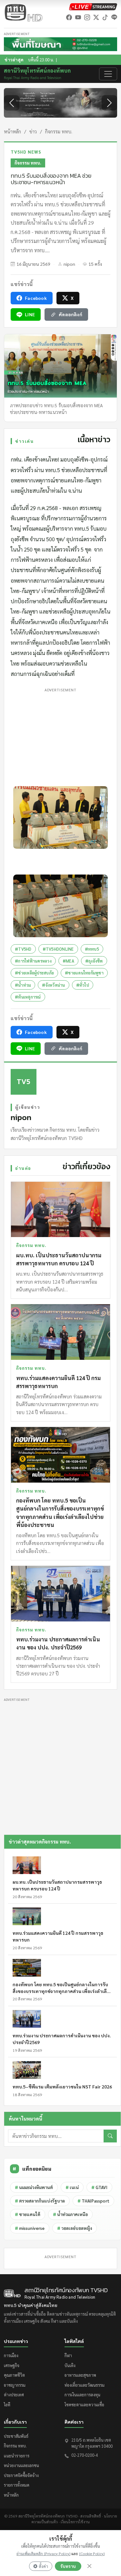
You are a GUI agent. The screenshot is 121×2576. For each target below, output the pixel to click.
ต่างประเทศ (14, 2395)
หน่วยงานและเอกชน (21, 2465)
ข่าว (33, 131)
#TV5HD (23, 949)
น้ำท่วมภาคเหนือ (70, 2214)
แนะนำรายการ (17, 2456)
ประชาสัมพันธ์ (16, 2436)
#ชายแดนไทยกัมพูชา (84, 973)
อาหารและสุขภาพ (80, 2375)
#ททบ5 (92, 949)
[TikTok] (105, 17)
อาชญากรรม (15, 2385)
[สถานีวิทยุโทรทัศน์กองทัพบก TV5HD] (23, 12)
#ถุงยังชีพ (94, 961)
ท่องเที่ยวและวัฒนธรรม (85, 2385)
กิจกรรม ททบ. (59, 131)
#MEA (68, 961)
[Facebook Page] (69, 17)
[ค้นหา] (110, 2136)
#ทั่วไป (83, 985)
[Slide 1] (55, 119)
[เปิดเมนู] (108, 74)
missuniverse (30, 2228)
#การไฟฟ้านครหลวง (33, 961)
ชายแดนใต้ (28, 2214)
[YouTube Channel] (78, 17)
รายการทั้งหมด (17, 2485)
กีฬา (68, 2355)
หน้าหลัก (12, 131)
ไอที (7, 2405)
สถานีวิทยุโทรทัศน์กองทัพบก (37, 74)
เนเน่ (72, 2187)
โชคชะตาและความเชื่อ (84, 2405)
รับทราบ (68, 2566)
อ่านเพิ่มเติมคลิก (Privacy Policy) (43, 2554)
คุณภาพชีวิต (14, 2375)
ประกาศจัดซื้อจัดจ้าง (21, 2475)
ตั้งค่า (43, 2566)
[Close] (89, 2566)
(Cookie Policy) (92, 2554)
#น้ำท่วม (23, 985)
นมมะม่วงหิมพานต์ (34, 2187)
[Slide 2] (66, 119)
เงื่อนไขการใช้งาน (75, 2522)
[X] (96, 17)
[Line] (114, 17)
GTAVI (99, 2187)
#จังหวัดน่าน (53, 985)
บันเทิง (70, 2365)
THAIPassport (93, 2201)
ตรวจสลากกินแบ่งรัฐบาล (40, 2201)
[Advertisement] (60, 736)
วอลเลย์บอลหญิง (75, 2228)
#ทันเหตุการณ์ (28, 997)
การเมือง (11, 2355)
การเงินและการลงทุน (82, 2395)
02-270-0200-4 (85, 2455)
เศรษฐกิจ (12, 2365)
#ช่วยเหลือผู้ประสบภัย (34, 973)
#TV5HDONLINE (58, 949)
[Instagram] (87, 17)
